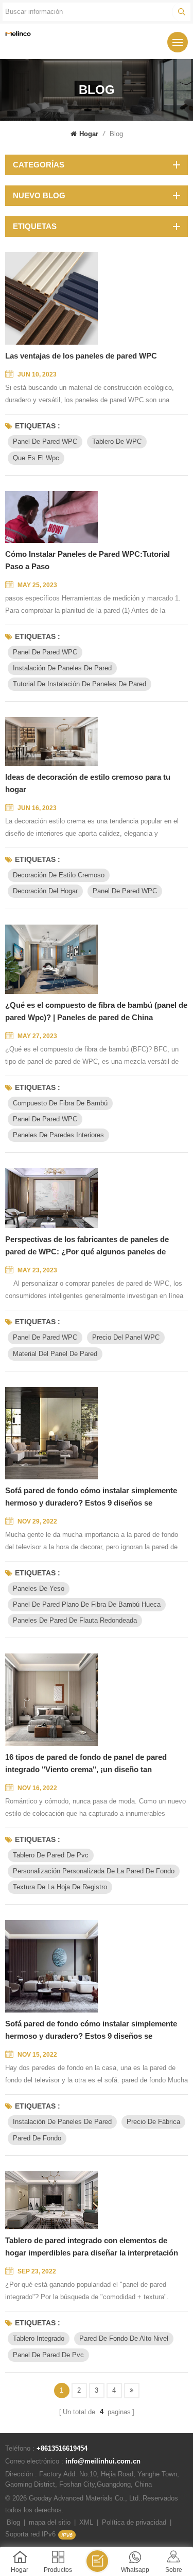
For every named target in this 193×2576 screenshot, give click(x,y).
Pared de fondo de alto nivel (124, 2338)
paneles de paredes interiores (58, 1135)
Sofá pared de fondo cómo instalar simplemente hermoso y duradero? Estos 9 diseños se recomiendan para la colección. (91, 1498)
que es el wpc (36, 458)
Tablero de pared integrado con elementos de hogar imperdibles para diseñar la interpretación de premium (92, 2248)
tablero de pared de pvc (51, 1855)
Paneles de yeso (39, 1588)
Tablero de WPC (117, 441)
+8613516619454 (62, 2448)
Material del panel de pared (55, 1354)
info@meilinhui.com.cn (103, 2461)
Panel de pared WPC (45, 441)
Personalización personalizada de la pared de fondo (94, 1871)
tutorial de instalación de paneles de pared (80, 684)
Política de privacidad (134, 2522)
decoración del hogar (45, 891)
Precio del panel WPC (126, 1337)
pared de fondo (37, 2138)
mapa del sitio (50, 2522)
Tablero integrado (39, 2338)
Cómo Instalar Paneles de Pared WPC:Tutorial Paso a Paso (87, 560)
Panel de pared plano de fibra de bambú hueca (87, 1604)
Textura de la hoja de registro (60, 1887)
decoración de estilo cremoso (59, 875)
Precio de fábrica (153, 2122)
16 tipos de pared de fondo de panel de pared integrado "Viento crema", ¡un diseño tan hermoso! (86, 1764)
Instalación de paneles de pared (62, 2122)
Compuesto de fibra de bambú (60, 1103)
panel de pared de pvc (48, 2355)
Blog (13, 2522)
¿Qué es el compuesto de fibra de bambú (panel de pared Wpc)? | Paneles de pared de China (96, 1011)
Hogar (89, 134)
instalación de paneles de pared (62, 668)
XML (86, 2522)
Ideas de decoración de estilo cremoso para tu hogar (88, 783)
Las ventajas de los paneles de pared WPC (81, 356)
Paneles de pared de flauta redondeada (75, 1620)
